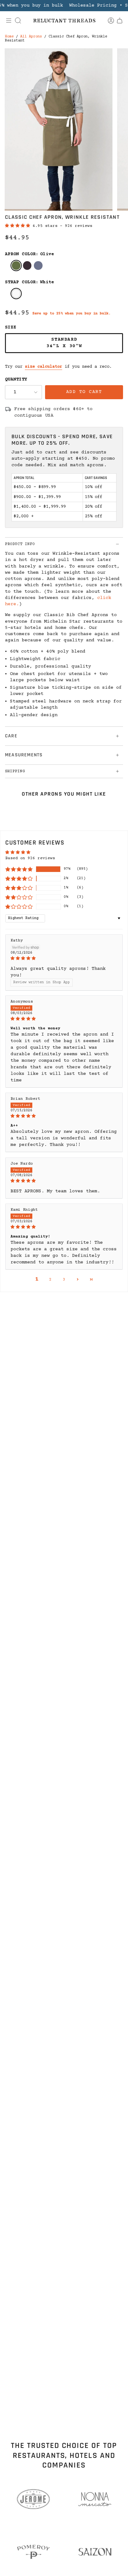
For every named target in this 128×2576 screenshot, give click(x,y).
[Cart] (119, 21)
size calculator (43, 367)
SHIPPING (15, 771)
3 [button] (64, 1280)
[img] (64, 959)
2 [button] (50, 1280)
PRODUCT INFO (20, 544)
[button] (19, 226)
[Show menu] (9, 21)
